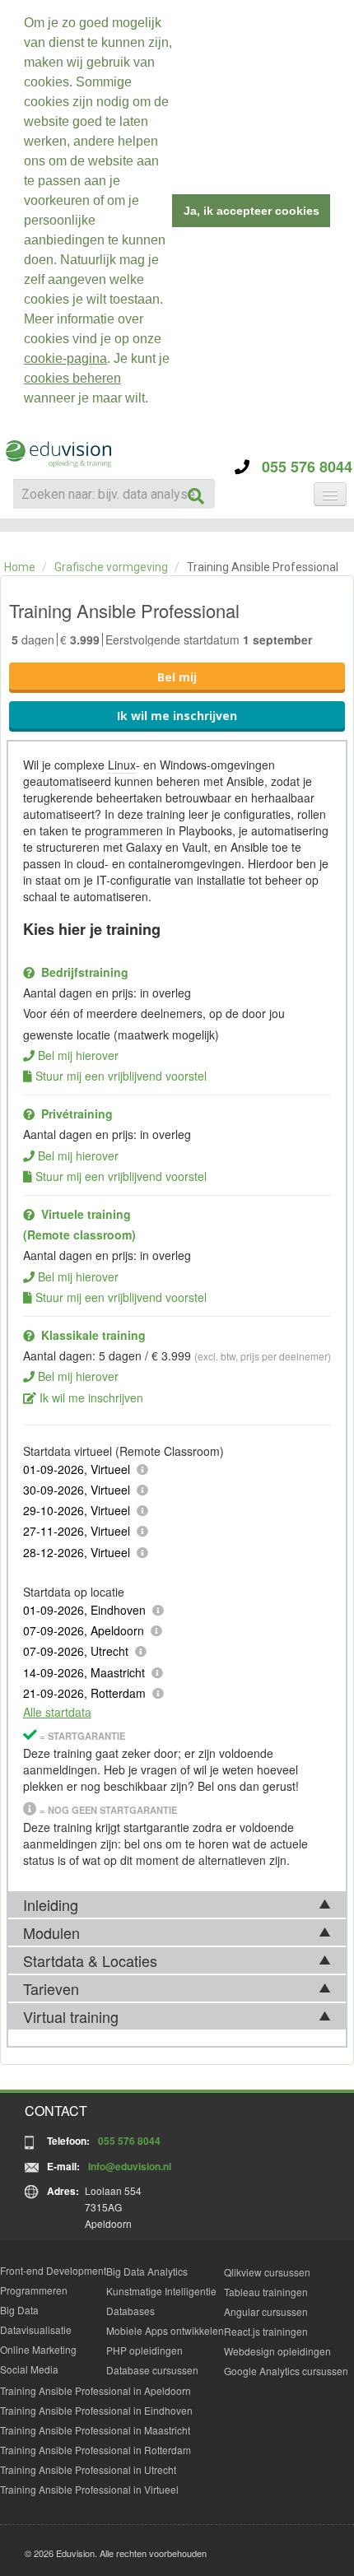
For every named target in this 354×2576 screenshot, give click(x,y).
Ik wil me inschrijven (177, 716)
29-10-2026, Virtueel (77, 1510)
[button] (154, 400)
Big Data (19, 2310)
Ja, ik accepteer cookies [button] (252, 211)
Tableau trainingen (266, 2292)
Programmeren (34, 2290)
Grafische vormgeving (111, 567)
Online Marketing (38, 2349)
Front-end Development (53, 2270)
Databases (130, 2311)
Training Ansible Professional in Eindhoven (96, 2410)
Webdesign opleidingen (277, 2351)
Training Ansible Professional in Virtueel (89, 2489)
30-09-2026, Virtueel (77, 1490)
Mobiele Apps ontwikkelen (165, 2330)
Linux (122, 765)
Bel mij (177, 677)
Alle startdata (57, 1712)
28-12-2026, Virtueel (77, 1552)
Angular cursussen (266, 2311)
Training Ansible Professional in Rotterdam (95, 2450)
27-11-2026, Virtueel (77, 1531)
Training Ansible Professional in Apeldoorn (95, 2390)
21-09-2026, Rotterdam (84, 1693)
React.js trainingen (266, 2331)
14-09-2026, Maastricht (84, 1672)
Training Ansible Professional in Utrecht (88, 2469)
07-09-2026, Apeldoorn (84, 1630)
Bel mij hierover (78, 1055)
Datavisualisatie (36, 2330)
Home (20, 567)
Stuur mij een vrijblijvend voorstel (121, 1076)
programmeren (124, 830)
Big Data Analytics (147, 2271)
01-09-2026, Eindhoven (84, 1610)
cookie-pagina (65, 358)
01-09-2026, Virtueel (77, 1469)
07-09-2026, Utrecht (76, 1651)
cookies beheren (72, 378)
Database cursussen (152, 2370)
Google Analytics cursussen (286, 2371)
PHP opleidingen (144, 2350)
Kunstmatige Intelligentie (161, 2291)
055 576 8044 (301, 467)
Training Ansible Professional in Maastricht (95, 2430)
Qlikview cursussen (267, 2272)
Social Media (29, 2369)
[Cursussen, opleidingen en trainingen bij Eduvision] (58, 454)
